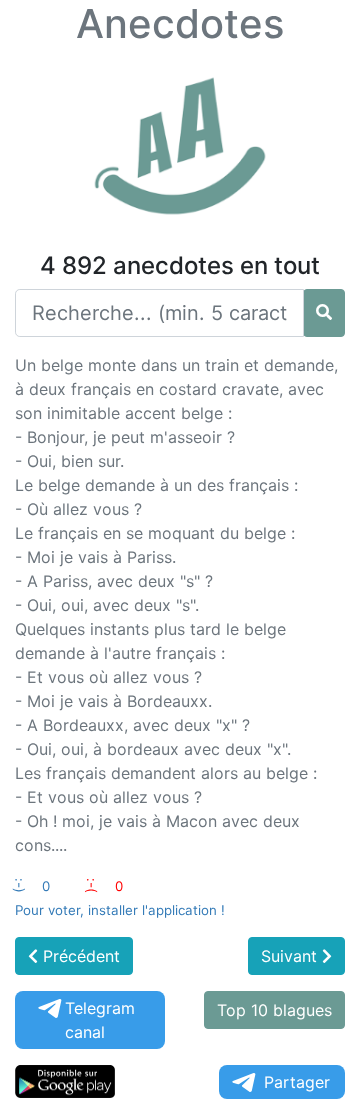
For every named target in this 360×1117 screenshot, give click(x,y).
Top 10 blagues (274, 1010)
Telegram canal (100, 1020)
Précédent (79, 956)
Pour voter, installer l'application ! (120, 910)
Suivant (291, 956)
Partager (297, 1082)
